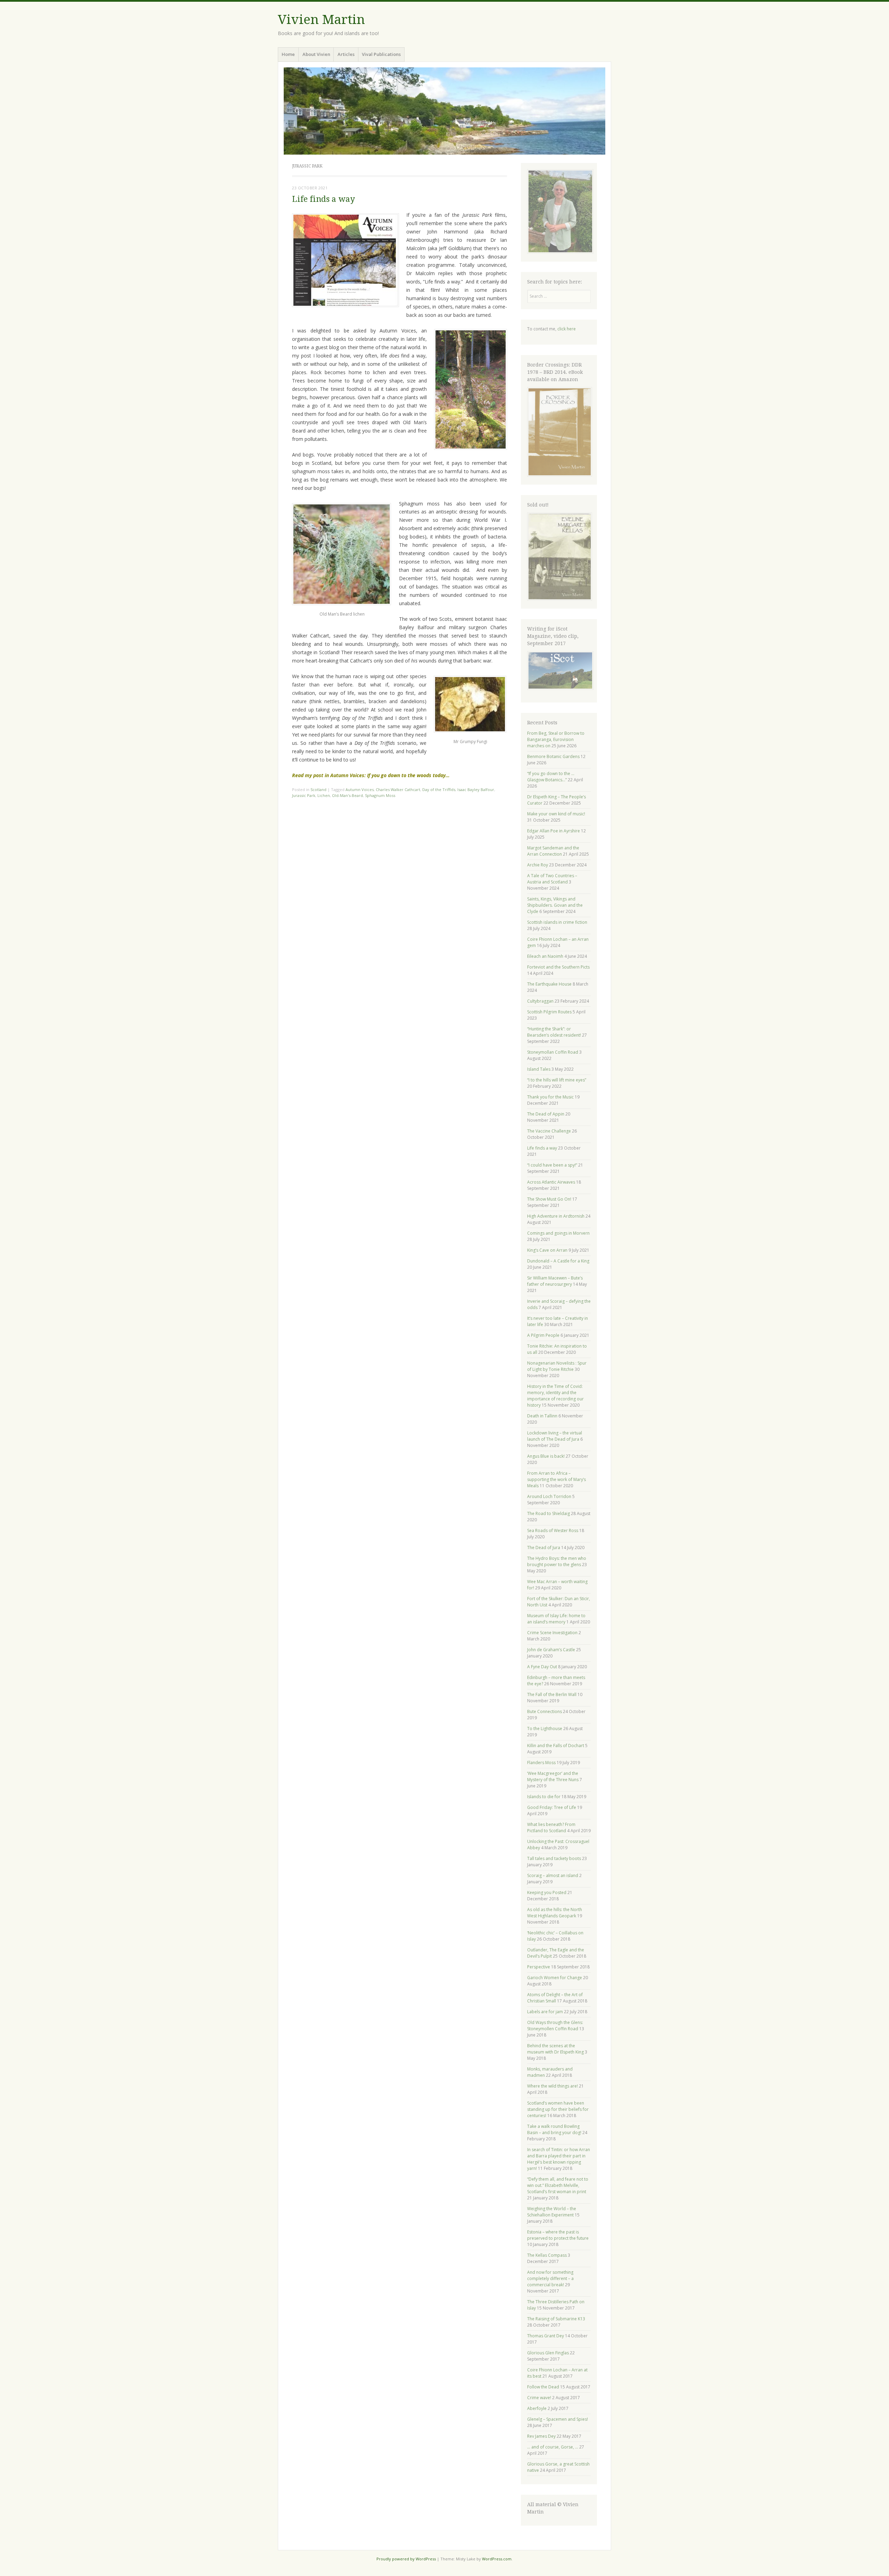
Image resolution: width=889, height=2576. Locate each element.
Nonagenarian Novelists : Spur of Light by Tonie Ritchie (557, 1366)
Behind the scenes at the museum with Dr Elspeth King (555, 2049)
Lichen (324, 795)
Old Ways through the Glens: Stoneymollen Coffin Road (555, 2026)
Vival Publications (381, 54)
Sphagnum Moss (380, 795)
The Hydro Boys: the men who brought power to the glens (557, 1561)
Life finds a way (323, 199)
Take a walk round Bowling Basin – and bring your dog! (554, 2129)
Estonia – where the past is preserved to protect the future (558, 2235)
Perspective (539, 1967)
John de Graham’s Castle (551, 1650)
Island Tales (539, 1069)
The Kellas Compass (547, 2255)
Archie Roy (538, 865)
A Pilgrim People (543, 1335)
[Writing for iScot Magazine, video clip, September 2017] (559, 670)
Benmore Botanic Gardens (553, 756)
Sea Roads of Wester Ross (553, 1530)
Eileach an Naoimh (545, 956)
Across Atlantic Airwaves (551, 1182)
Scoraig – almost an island (553, 1875)
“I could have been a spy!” (552, 1165)
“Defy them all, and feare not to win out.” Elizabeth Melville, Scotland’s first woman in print (558, 2185)
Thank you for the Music (550, 1097)
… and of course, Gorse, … (553, 2447)
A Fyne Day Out (542, 1667)
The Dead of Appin (546, 1114)
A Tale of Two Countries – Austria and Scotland (552, 879)
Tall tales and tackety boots (554, 1858)
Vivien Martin (321, 20)
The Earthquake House (549, 984)
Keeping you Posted (547, 1892)
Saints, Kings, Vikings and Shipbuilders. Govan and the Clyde (555, 905)
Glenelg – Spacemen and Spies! (558, 2419)
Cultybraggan (540, 1001)
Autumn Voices (360, 789)
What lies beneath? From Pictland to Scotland (551, 1828)
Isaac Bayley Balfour (476, 789)
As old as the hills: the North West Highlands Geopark (555, 1913)
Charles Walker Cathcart (398, 789)
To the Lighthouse (545, 1729)
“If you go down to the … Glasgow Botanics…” (551, 777)
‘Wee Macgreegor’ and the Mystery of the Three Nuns (553, 1776)
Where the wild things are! (552, 2086)
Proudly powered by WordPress (406, 2559)
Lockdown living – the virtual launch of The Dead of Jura (555, 1436)
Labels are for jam (545, 2012)
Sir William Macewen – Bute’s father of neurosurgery (555, 1281)
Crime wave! (539, 2398)
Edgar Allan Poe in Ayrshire (554, 831)
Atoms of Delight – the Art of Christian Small (555, 1998)
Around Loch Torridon (549, 1496)
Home (288, 54)
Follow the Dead (543, 2387)
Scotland (318, 789)
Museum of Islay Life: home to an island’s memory (556, 1619)
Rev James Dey (541, 2436)
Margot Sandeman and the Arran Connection (553, 851)
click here (567, 329)
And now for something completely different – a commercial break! (550, 2278)
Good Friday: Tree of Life (552, 1807)
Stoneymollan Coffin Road (553, 1052)
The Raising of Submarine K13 (556, 2319)
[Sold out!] (560, 599)
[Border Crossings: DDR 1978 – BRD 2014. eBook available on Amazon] (560, 475)
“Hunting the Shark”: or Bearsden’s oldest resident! (554, 1032)
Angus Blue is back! (546, 1456)
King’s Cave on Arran (547, 1250)
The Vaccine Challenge (549, 1131)
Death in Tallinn (542, 1416)
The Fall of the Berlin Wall (552, 1694)
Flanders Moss (541, 1763)
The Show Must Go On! (549, 1199)
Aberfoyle (537, 2408)
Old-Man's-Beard (347, 795)
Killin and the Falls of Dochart (556, 1746)
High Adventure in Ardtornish (556, 1216)
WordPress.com (497, 2559)
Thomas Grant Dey (546, 2336)
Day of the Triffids (439, 789)
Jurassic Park (304, 795)
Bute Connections (545, 1711)
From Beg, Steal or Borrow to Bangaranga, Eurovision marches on (556, 739)
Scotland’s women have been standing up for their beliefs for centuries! (558, 2109)
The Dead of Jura (544, 1548)
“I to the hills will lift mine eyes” (557, 1080)
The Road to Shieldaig (549, 1513)
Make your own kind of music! (556, 814)
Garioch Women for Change (555, 1978)
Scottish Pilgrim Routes (549, 1012)
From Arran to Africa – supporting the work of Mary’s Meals (556, 1479)
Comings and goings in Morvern (558, 1233)
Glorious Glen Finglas (548, 2353)
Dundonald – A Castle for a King (558, 1261)
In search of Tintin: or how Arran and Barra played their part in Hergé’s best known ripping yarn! (559, 2159)
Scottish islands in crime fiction (557, 922)
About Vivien (316, 54)
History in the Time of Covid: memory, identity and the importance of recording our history (555, 1396)
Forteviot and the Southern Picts (558, 967)
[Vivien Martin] (444, 111)
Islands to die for (544, 1797)
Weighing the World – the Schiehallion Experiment (552, 2212)
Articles (346, 54)
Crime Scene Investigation (552, 1633)
